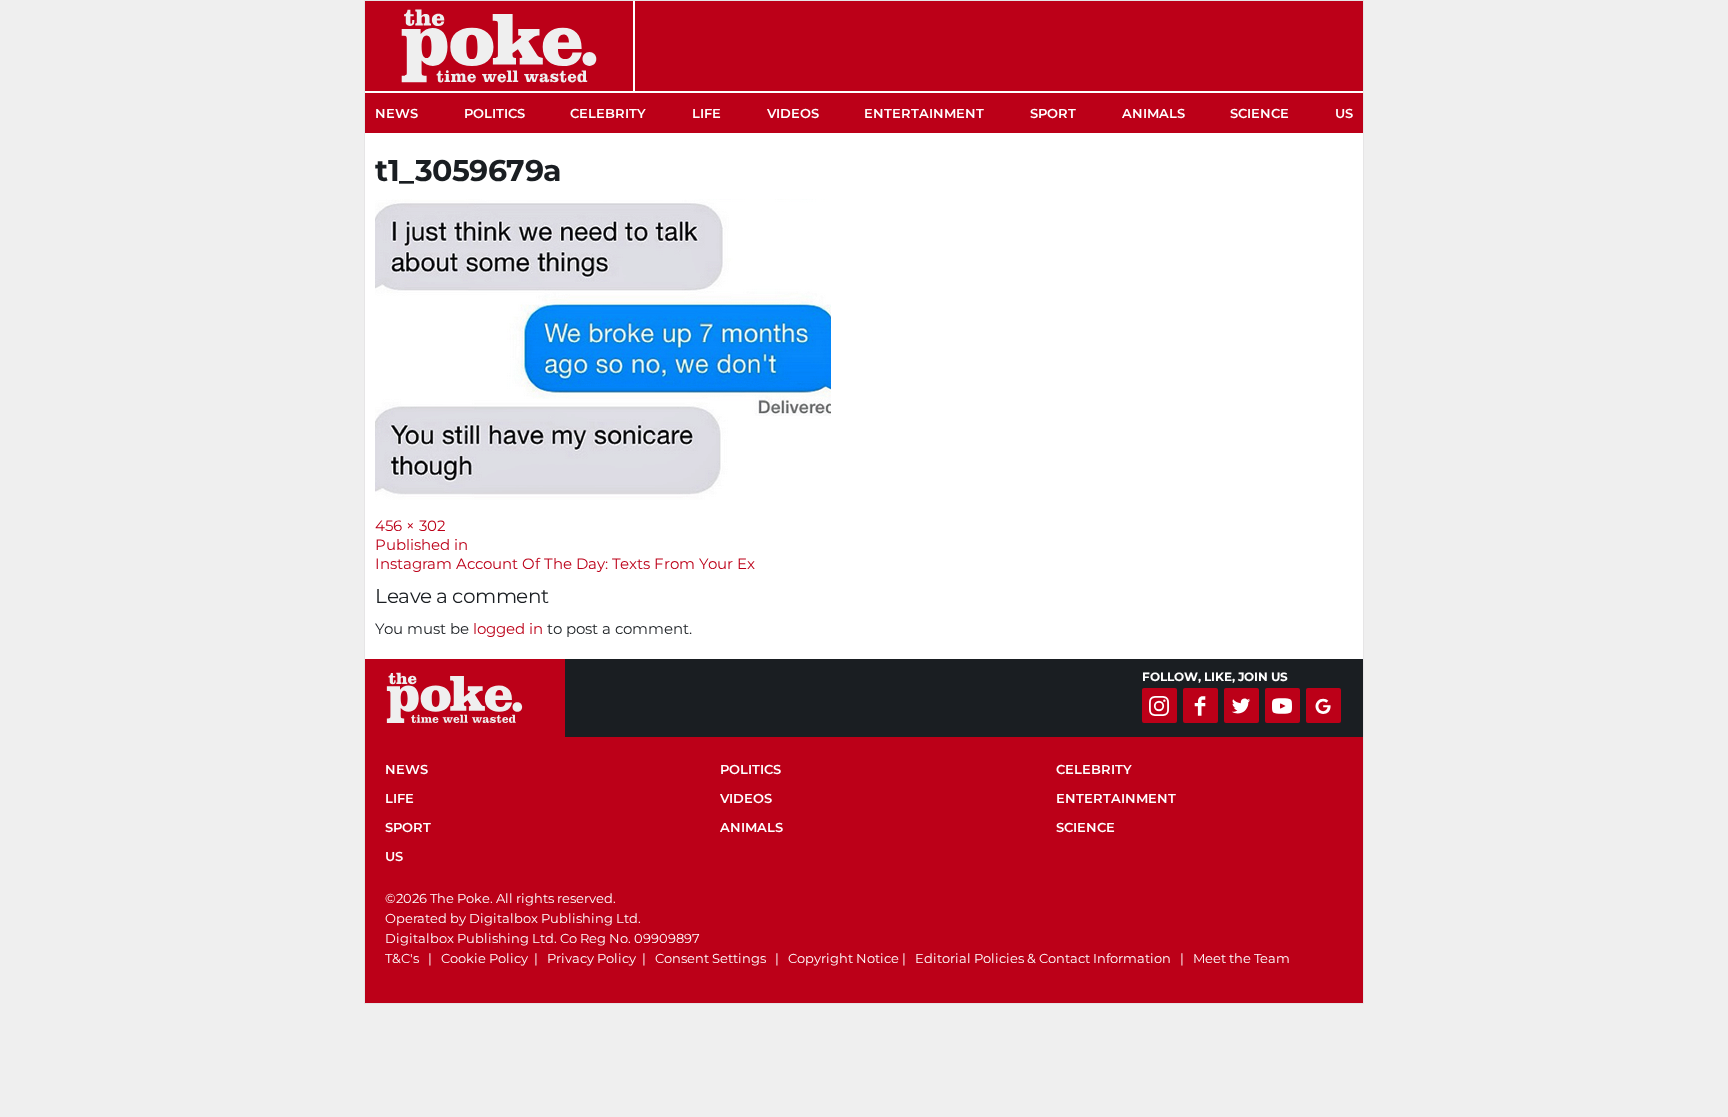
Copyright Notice (843, 958)
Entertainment (924, 113)
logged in (508, 628)
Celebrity (608, 113)
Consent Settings (710, 958)
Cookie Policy (484, 958)
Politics (494, 113)
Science (1259, 113)
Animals (1153, 113)
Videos (793, 113)
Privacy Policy (591, 958)
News (396, 113)
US (1344, 113)
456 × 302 (410, 525)
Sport (1053, 113)
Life (706, 113)
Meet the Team (1241, 958)
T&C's (402, 958)
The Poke (499, 46)
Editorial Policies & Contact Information (1043, 958)
